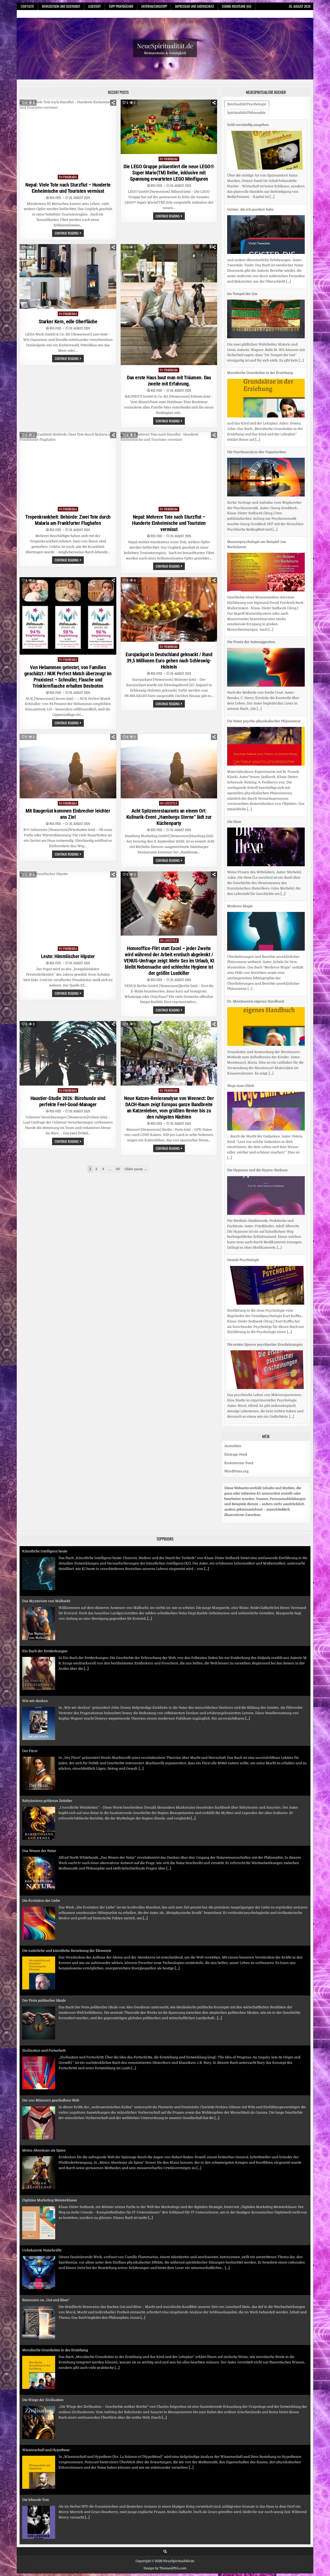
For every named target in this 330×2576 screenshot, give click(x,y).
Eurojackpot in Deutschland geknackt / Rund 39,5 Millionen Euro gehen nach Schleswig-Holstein (169, 661)
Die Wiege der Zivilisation (43, 2333)
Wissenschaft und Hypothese (46, 2383)
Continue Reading (69, 234)
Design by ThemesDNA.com (165, 2563)
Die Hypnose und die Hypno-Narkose (257, 1086)
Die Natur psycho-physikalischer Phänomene (264, 637)
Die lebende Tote (36, 2433)
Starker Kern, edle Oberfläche (68, 322)
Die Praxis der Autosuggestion (251, 557)
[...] (288, 197)
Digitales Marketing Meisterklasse (50, 2133)
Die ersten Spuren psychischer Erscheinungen (265, 1260)
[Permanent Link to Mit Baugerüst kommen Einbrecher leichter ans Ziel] (68, 766)
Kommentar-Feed (239, 1458)
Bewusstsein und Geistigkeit (61, 6)
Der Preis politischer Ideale (44, 1933)
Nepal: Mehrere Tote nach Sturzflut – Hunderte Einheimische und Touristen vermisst (169, 523)
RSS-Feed (55, 198)
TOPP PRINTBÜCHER (121, 6)
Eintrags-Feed (236, 1449)
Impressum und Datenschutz (195, 6)
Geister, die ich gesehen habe (250, 125)
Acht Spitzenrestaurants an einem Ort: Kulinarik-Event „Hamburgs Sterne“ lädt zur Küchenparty (169, 817)
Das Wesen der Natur (39, 1783)
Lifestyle (171, 803)
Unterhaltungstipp (154, 6)
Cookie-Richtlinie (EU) (237, 6)
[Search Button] (165, 2546)
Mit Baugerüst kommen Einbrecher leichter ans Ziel (68, 814)
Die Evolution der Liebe (41, 1833)
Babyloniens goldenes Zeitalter (47, 1734)
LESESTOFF (94, 6)
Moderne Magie (240, 822)
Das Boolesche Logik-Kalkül (45, 2482)
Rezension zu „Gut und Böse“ (46, 2233)
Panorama (70, 177)
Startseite (27, 6)
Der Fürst (30, 1684)
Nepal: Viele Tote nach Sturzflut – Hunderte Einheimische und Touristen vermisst (68, 188)
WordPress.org (236, 1466)
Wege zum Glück (241, 1001)
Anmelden (233, 1441)
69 (118, 1169)
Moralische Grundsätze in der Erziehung (260, 288)
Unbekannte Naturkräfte (42, 2183)
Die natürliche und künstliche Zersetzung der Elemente (67, 1883)
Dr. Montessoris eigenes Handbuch (256, 917)
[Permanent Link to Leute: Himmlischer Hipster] (68, 908)
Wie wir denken (35, 1634)
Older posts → (136, 1169)
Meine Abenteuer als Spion (44, 2083)
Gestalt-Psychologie (243, 1175)
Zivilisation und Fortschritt (44, 1983)
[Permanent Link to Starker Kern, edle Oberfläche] (68, 276)
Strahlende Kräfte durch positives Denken (261, 1345)
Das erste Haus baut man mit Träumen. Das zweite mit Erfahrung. (169, 381)
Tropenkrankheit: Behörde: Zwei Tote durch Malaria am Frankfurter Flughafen (68, 520)
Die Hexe (234, 737)
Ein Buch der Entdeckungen (45, 1584)
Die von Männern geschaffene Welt (51, 2033)
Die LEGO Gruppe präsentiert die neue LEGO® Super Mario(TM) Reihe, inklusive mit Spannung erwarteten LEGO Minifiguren (169, 173)
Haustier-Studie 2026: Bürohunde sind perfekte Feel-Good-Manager (68, 1101)
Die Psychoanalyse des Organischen (257, 368)
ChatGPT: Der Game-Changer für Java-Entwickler (62, 2533)
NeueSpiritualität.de (165, 46)
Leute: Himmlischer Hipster (68, 956)
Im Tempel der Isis (242, 209)
